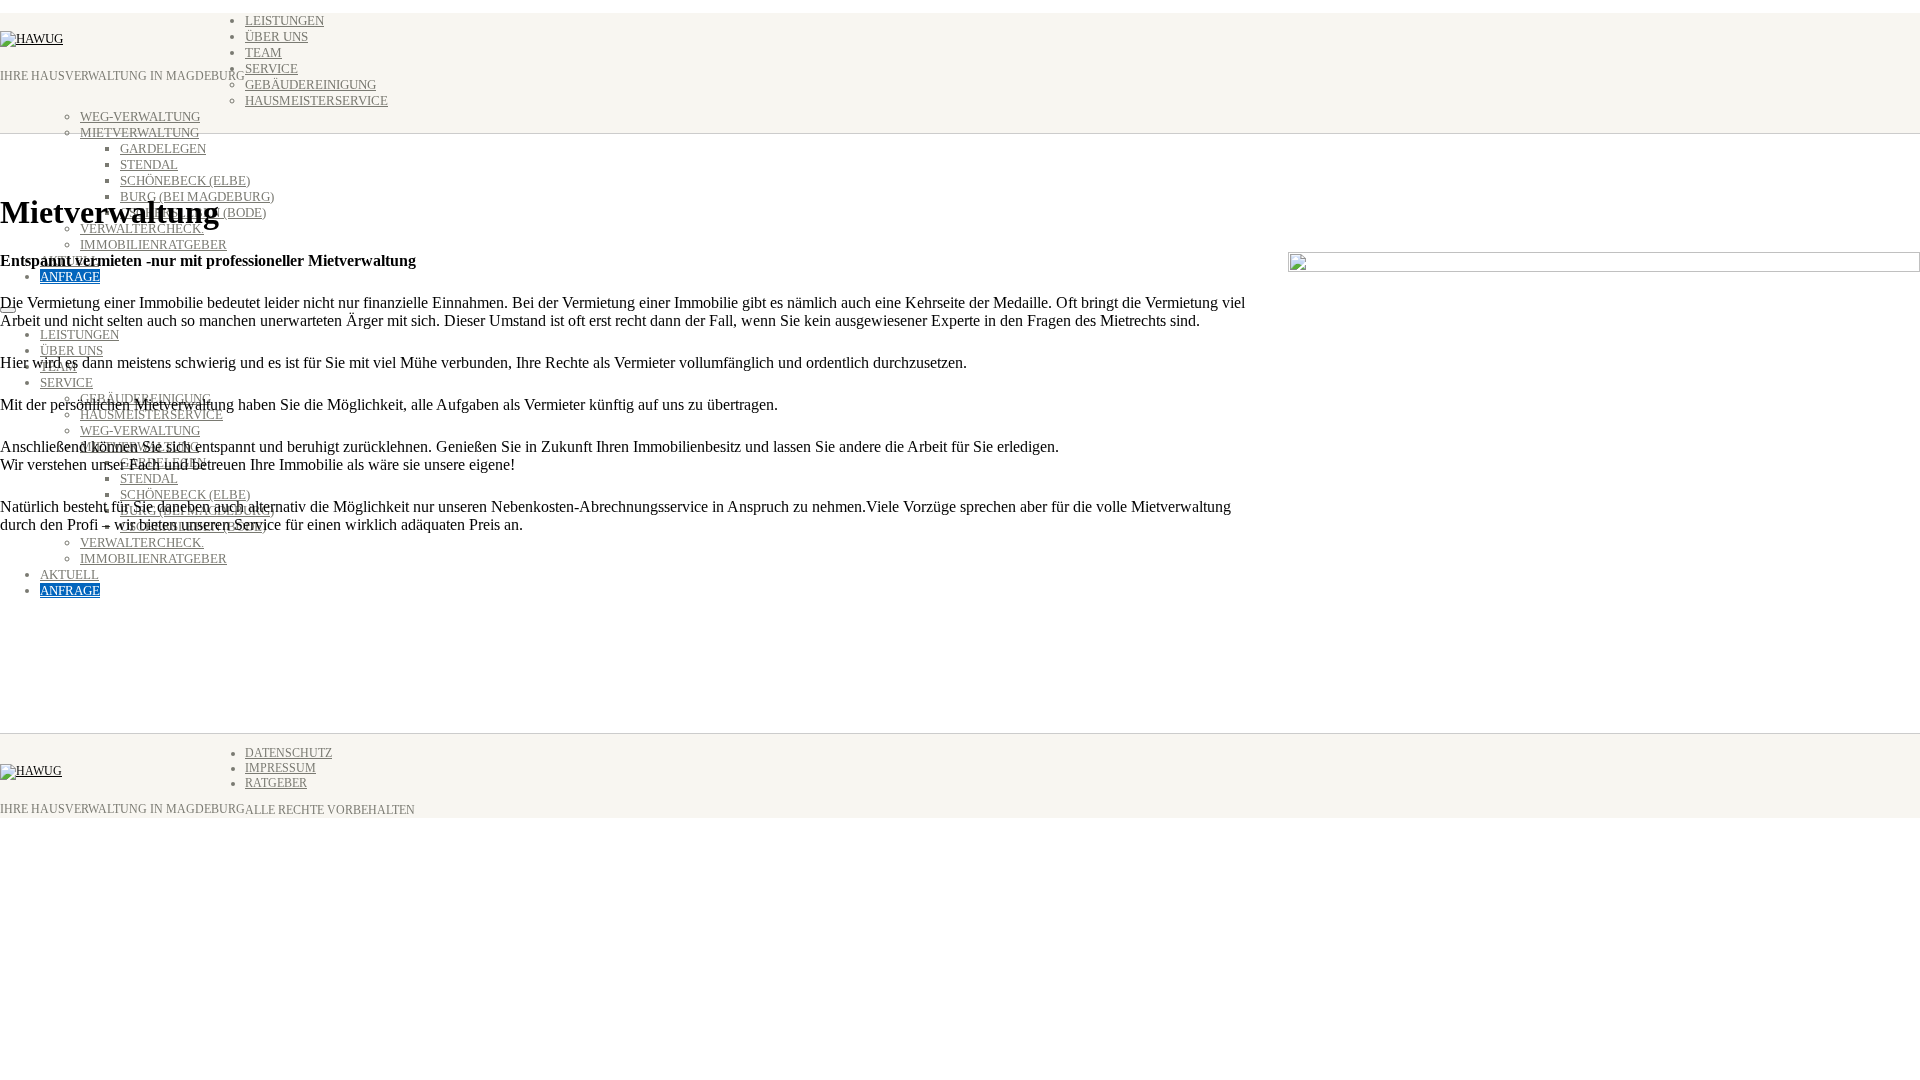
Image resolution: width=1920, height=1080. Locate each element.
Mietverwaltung (139, 132)
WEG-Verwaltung (140, 116)
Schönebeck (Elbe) (185, 180)
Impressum (280, 768)
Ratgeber (276, 783)
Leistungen (284, 20)
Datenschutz (288, 753)
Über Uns (276, 36)
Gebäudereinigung (310, 84)
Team (263, 52)
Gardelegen (163, 148)
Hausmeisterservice (316, 100)
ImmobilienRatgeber (153, 244)
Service (271, 68)
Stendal (149, 164)
